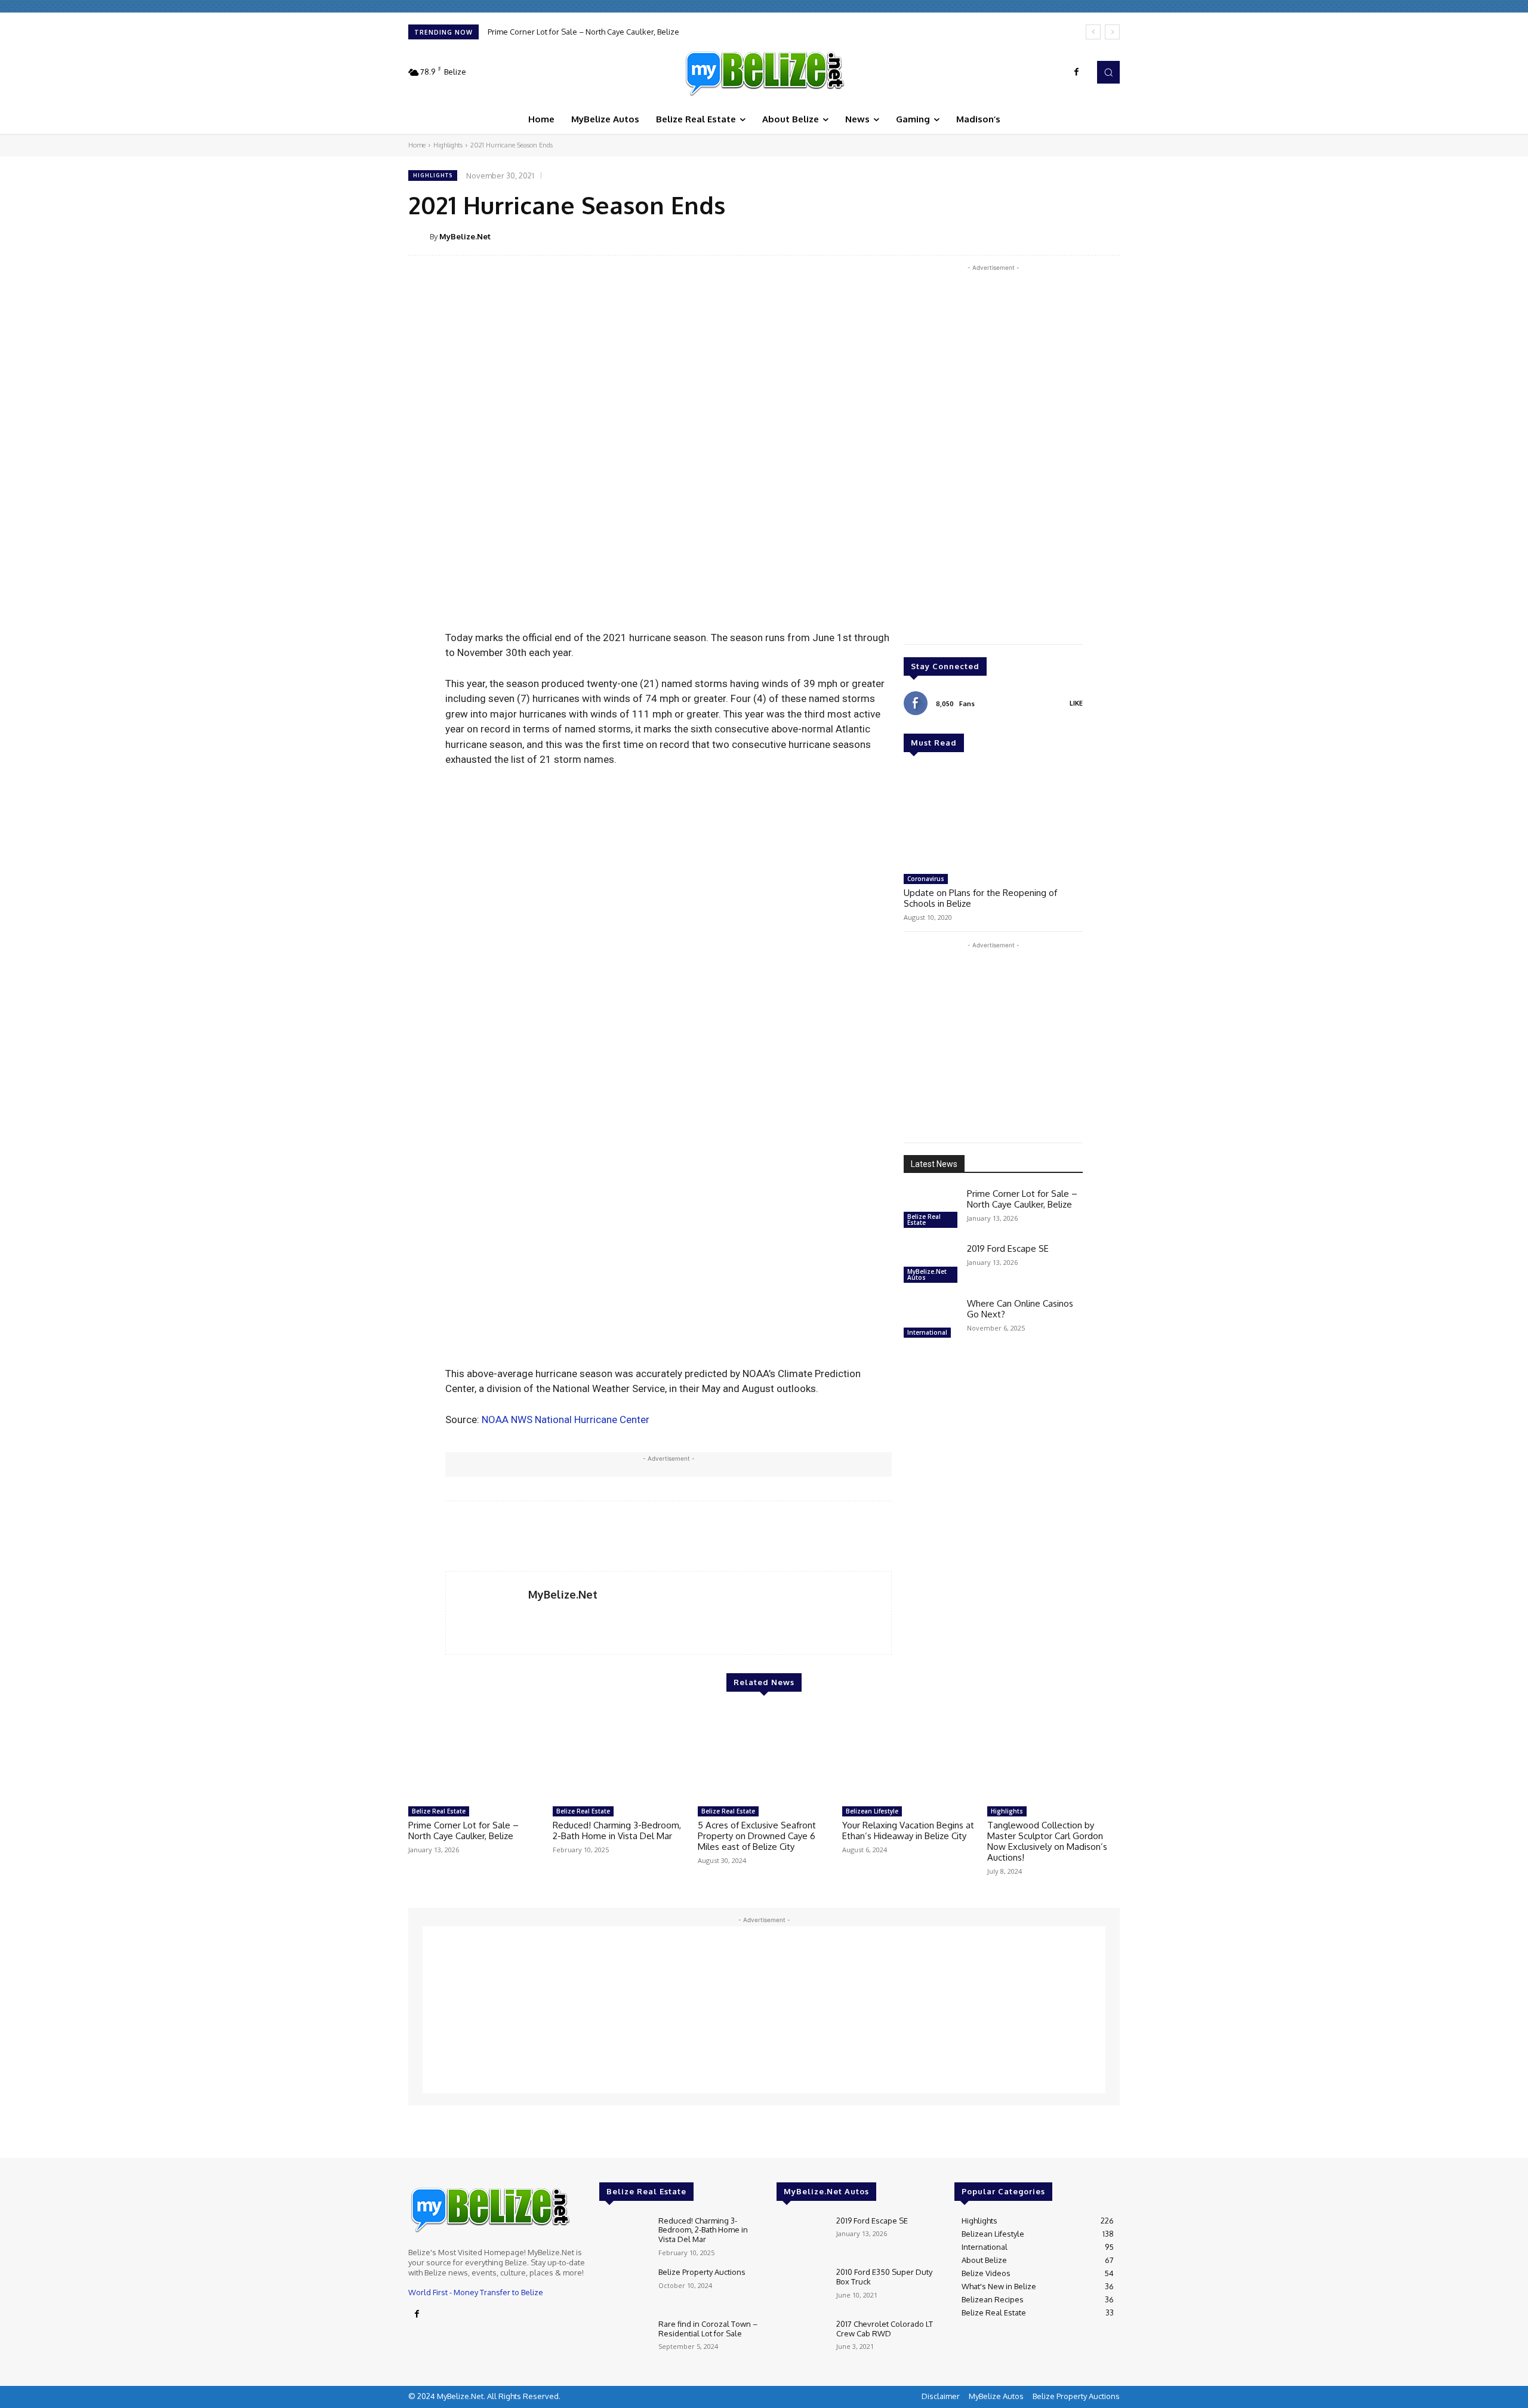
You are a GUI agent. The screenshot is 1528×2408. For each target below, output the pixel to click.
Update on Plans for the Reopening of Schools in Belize (980, 898)
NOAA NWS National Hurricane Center (566, 1419)
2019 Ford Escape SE (1008, 1248)
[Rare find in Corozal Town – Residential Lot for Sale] (624, 2340)
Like (1076, 703)
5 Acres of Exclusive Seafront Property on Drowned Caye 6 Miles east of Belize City (757, 1836)
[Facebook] (1077, 72)
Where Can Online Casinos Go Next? (1020, 1309)
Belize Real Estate (924, 1220)
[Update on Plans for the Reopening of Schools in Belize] (993, 818)
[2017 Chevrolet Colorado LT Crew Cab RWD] (801, 2340)
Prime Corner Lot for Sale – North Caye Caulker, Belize (583, 32)
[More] (1107, 236)
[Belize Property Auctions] (624, 2288)
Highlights (448, 145)
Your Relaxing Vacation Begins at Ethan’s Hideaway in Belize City (908, 1830)
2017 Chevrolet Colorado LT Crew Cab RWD (885, 2329)
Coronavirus (926, 879)
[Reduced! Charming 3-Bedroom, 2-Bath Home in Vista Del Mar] (619, 1754)
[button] (1108, 72)
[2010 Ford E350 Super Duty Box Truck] (801, 2288)
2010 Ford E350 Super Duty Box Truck (884, 2277)
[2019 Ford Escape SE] (931, 1265)
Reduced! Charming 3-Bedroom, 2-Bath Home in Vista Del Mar (617, 1830)
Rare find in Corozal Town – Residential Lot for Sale (708, 2329)
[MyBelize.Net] (764, 72)
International (927, 1332)
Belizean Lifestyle (872, 1811)
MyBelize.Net (465, 236)
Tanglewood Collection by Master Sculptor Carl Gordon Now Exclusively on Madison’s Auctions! (1047, 1841)
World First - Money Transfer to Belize (476, 2292)
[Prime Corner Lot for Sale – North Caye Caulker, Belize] (931, 1210)
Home (417, 145)
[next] (1112, 32)
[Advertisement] (993, 453)
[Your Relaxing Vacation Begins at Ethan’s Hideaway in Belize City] (908, 1754)
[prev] (1093, 32)
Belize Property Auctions (702, 2272)
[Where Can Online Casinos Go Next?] (931, 1320)
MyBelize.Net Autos (927, 1274)
